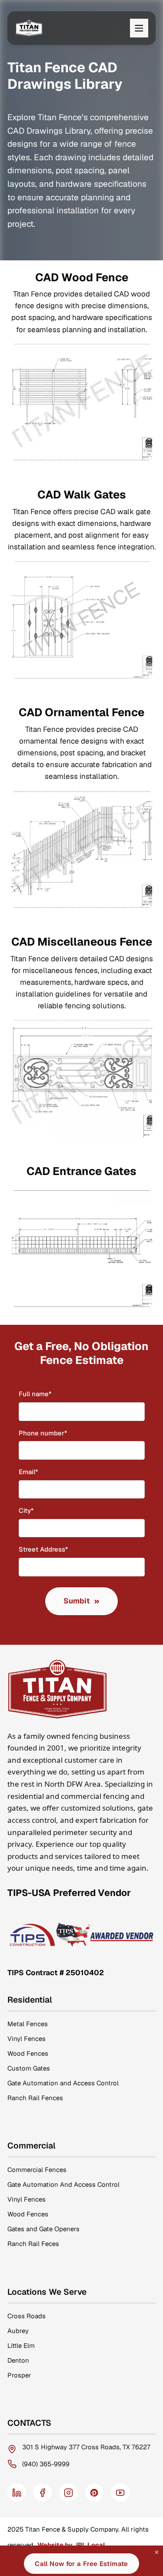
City (40, 1510)
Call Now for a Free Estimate (81, 2564)
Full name (49, 1394)
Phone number (57, 1433)
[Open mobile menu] (139, 28)
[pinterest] (95, 2493)
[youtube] (120, 2493)
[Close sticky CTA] (157, 2552)
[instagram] (68, 2493)
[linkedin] (17, 2493)
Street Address (58, 1549)
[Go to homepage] (29, 28)
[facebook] (43, 2493)
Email (43, 1472)
